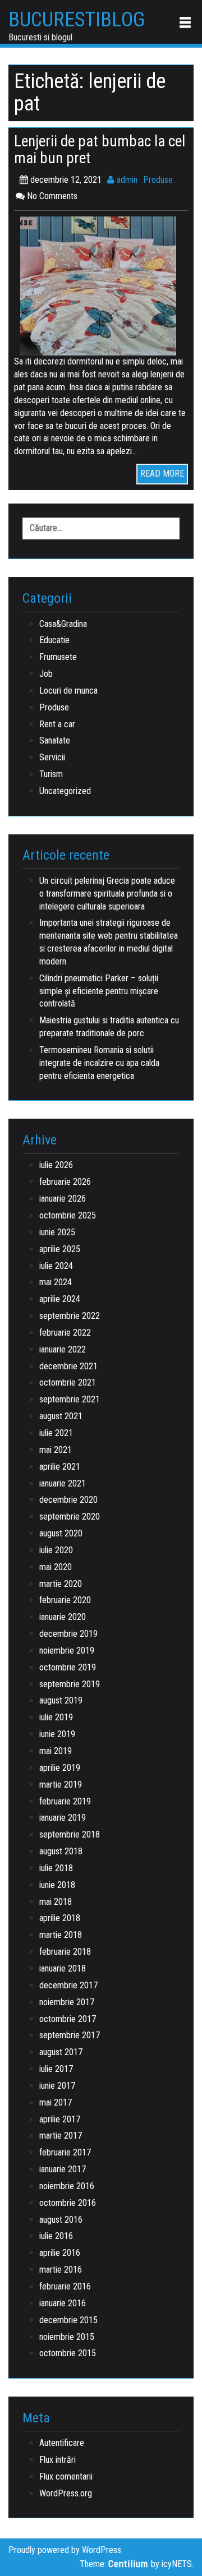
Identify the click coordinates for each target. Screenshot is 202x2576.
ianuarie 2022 (63, 1349)
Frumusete (58, 657)
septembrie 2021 (70, 1399)
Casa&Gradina (63, 624)
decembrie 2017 (68, 1985)
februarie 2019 (65, 1801)
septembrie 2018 (70, 1834)
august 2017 (61, 2052)
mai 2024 (56, 1282)
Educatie (54, 640)
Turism (51, 774)
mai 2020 (56, 1567)
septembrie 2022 (70, 1316)
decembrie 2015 (68, 2320)
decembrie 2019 (68, 1634)
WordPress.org (66, 2493)
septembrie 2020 (70, 1516)
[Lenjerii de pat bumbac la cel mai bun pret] (101, 286)
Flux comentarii (66, 2476)
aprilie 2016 (60, 2253)
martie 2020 (61, 1584)
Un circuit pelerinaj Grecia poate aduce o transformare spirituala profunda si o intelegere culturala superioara (107, 894)
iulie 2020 (56, 1550)
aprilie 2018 (60, 1918)
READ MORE (162, 474)
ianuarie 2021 (63, 1483)
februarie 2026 (65, 1182)
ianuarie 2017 (63, 2169)
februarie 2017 (65, 2152)
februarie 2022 (65, 1333)
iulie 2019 (56, 1717)
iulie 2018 (56, 1868)
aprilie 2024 (60, 1299)
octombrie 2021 (68, 1382)
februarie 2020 (65, 1600)
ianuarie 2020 (63, 1617)
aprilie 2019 (60, 1768)
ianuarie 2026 (63, 1199)
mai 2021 (56, 1450)
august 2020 (61, 1533)
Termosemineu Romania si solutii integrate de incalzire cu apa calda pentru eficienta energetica (99, 1063)
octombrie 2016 (68, 2203)
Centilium (128, 2564)
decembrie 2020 (68, 1500)
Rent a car (57, 724)
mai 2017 (56, 2102)
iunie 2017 (57, 2086)
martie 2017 (61, 2136)
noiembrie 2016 (67, 2186)
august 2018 (61, 1851)
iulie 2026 (56, 1165)
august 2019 (61, 1700)
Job (46, 674)
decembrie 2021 (68, 1366)
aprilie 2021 (60, 1467)
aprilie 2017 (60, 2119)
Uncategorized (65, 791)
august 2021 (61, 1416)
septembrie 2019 (70, 1684)
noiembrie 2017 (67, 2002)
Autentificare (62, 2443)
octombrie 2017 (68, 2019)
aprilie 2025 (60, 1249)
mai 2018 (56, 1902)
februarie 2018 (65, 1952)
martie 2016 (61, 2270)
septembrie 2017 (70, 2035)
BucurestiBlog (77, 20)
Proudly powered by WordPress (65, 2550)
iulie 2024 (56, 1266)
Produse (158, 180)
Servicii (52, 757)
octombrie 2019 (68, 1667)
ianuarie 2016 (63, 2303)
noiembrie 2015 (67, 2337)
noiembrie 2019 (67, 1651)
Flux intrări (58, 2460)
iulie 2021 (56, 1433)
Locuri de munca (68, 691)
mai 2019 (56, 1751)
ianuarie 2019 (63, 1818)
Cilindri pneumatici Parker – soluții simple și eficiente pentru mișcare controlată (99, 991)
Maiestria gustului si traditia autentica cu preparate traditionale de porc (109, 1027)
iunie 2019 (57, 1734)
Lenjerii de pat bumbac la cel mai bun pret (100, 150)
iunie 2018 (57, 1885)
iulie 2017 (56, 2069)
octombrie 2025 (68, 1215)
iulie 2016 (56, 2236)
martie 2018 (61, 1935)
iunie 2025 (57, 1232)
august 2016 (61, 2220)
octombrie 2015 (68, 2353)
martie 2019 (61, 1785)
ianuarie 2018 (63, 1968)
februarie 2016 (65, 2286)
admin (126, 180)
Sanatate (55, 740)
